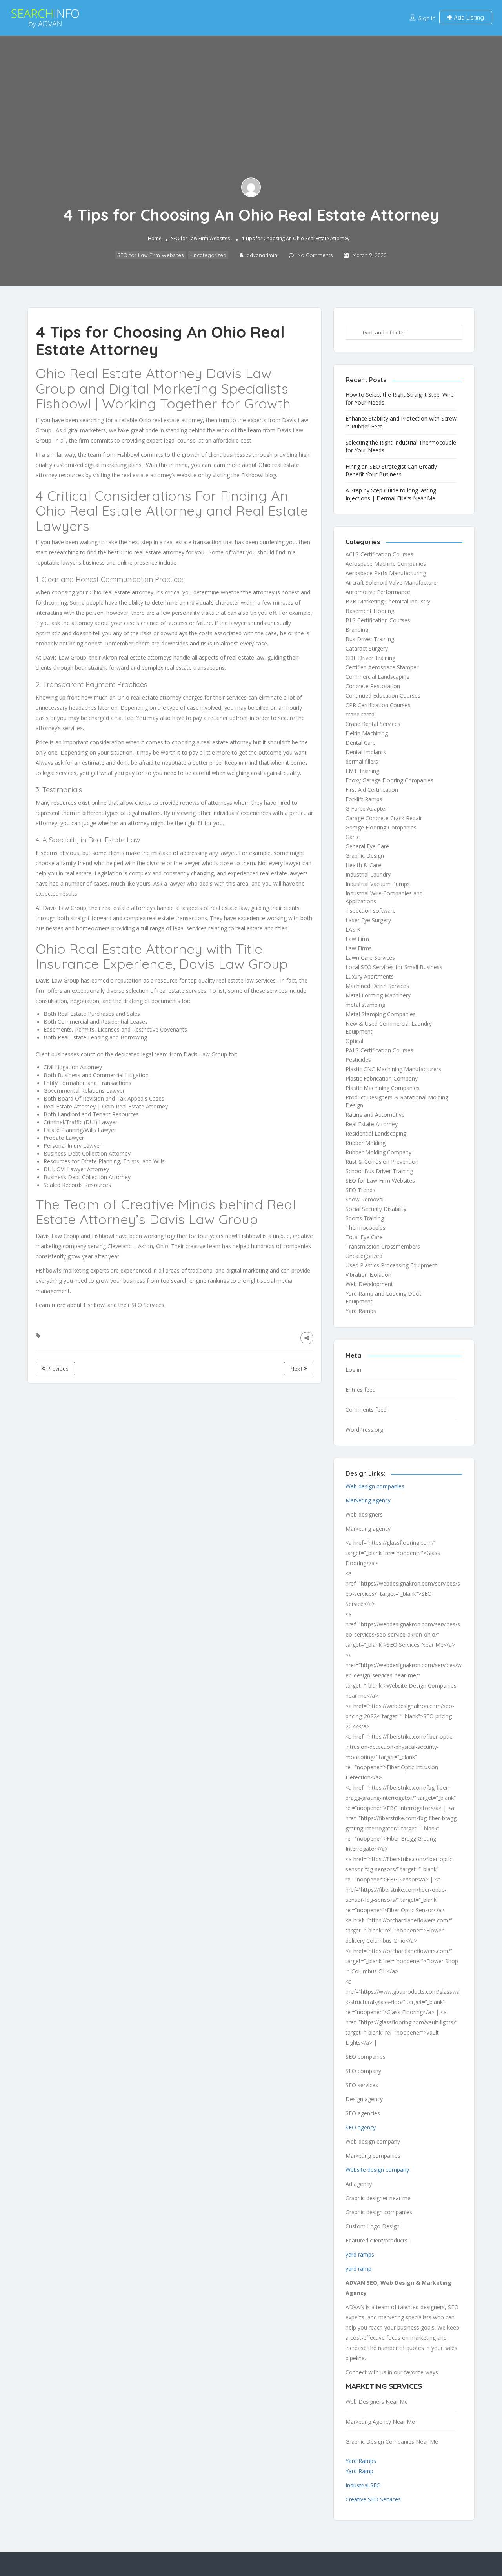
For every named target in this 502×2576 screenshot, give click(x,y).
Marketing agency (368, 1500)
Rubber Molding (366, 1143)
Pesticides (358, 1060)
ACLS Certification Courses (379, 554)
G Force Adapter (366, 809)
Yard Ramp (359, 2471)
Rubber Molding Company (378, 1152)
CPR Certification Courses (378, 705)
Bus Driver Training (370, 639)
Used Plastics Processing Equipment (391, 1265)
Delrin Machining (367, 733)
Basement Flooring (370, 611)
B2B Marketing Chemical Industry (388, 601)
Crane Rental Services (373, 724)
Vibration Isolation (368, 1275)
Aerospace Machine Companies (386, 564)
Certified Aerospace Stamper (382, 667)
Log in (353, 1370)
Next (297, 1369)
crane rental (361, 714)
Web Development (369, 1284)
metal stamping (365, 1005)
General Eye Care (367, 846)
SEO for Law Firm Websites (200, 239)
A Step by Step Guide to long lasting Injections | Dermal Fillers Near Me (391, 494)
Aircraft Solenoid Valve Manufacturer (392, 582)
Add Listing (468, 17)
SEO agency (361, 2127)
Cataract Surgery (367, 648)
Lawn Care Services (370, 958)
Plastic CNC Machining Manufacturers (393, 1069)
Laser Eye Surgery (368, 920)
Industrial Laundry (368, 874)
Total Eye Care (364, 1237)
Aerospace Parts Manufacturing (386, 573)
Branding (357, 630)
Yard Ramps (361, 1311)
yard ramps (360, 2254)
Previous (57, 1369)
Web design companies (375, 1486)
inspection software (371, 911)
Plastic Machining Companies (383, 1088)
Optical (354, 1041)
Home (155, 239)
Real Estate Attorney (372, 1124)
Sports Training (365, 1218)
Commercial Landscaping (377, 677)
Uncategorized (208, 255)
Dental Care (361, 743)
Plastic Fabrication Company (382, 1078)
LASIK (353, 929)
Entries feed (361, 1390)
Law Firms (359, 948)
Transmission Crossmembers (383, 1246)
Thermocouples (366, 1228)
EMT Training (362, 771)
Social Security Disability (376, 1209)
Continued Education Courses (383, 696)
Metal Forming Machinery (378, 995)
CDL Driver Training (370, 658)
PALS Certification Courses (379, 1050)
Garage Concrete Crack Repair (384, 818)
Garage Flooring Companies (381, 827)
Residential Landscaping (376, 1133)
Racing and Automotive (375, 1115)
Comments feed (366, 1410)
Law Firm (357, 939)
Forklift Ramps (364, 799)
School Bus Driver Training (379, 1171)
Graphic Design (365, 856)
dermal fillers (362, 761)
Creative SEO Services (373, 2499)
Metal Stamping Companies (381, 1014)
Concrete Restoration (373, 686)
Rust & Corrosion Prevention (382, 1162)
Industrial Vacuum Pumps (378, 884)
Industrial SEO (363, 2485)
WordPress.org (364, 1430)
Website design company (377, 2170)
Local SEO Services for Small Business (394, 967)
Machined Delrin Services (377, 986)
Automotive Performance (378, 592)
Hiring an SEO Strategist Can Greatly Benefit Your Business (391, 470)
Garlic (353, 837)
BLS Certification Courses (378, 620)
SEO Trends (360, 1190)
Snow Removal (365, 1199)
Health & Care (363, 865)
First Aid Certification (372, 790)
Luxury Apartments (370, 976)
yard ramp (358, 2269)
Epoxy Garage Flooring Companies (389, 780)
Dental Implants (366, 752)
